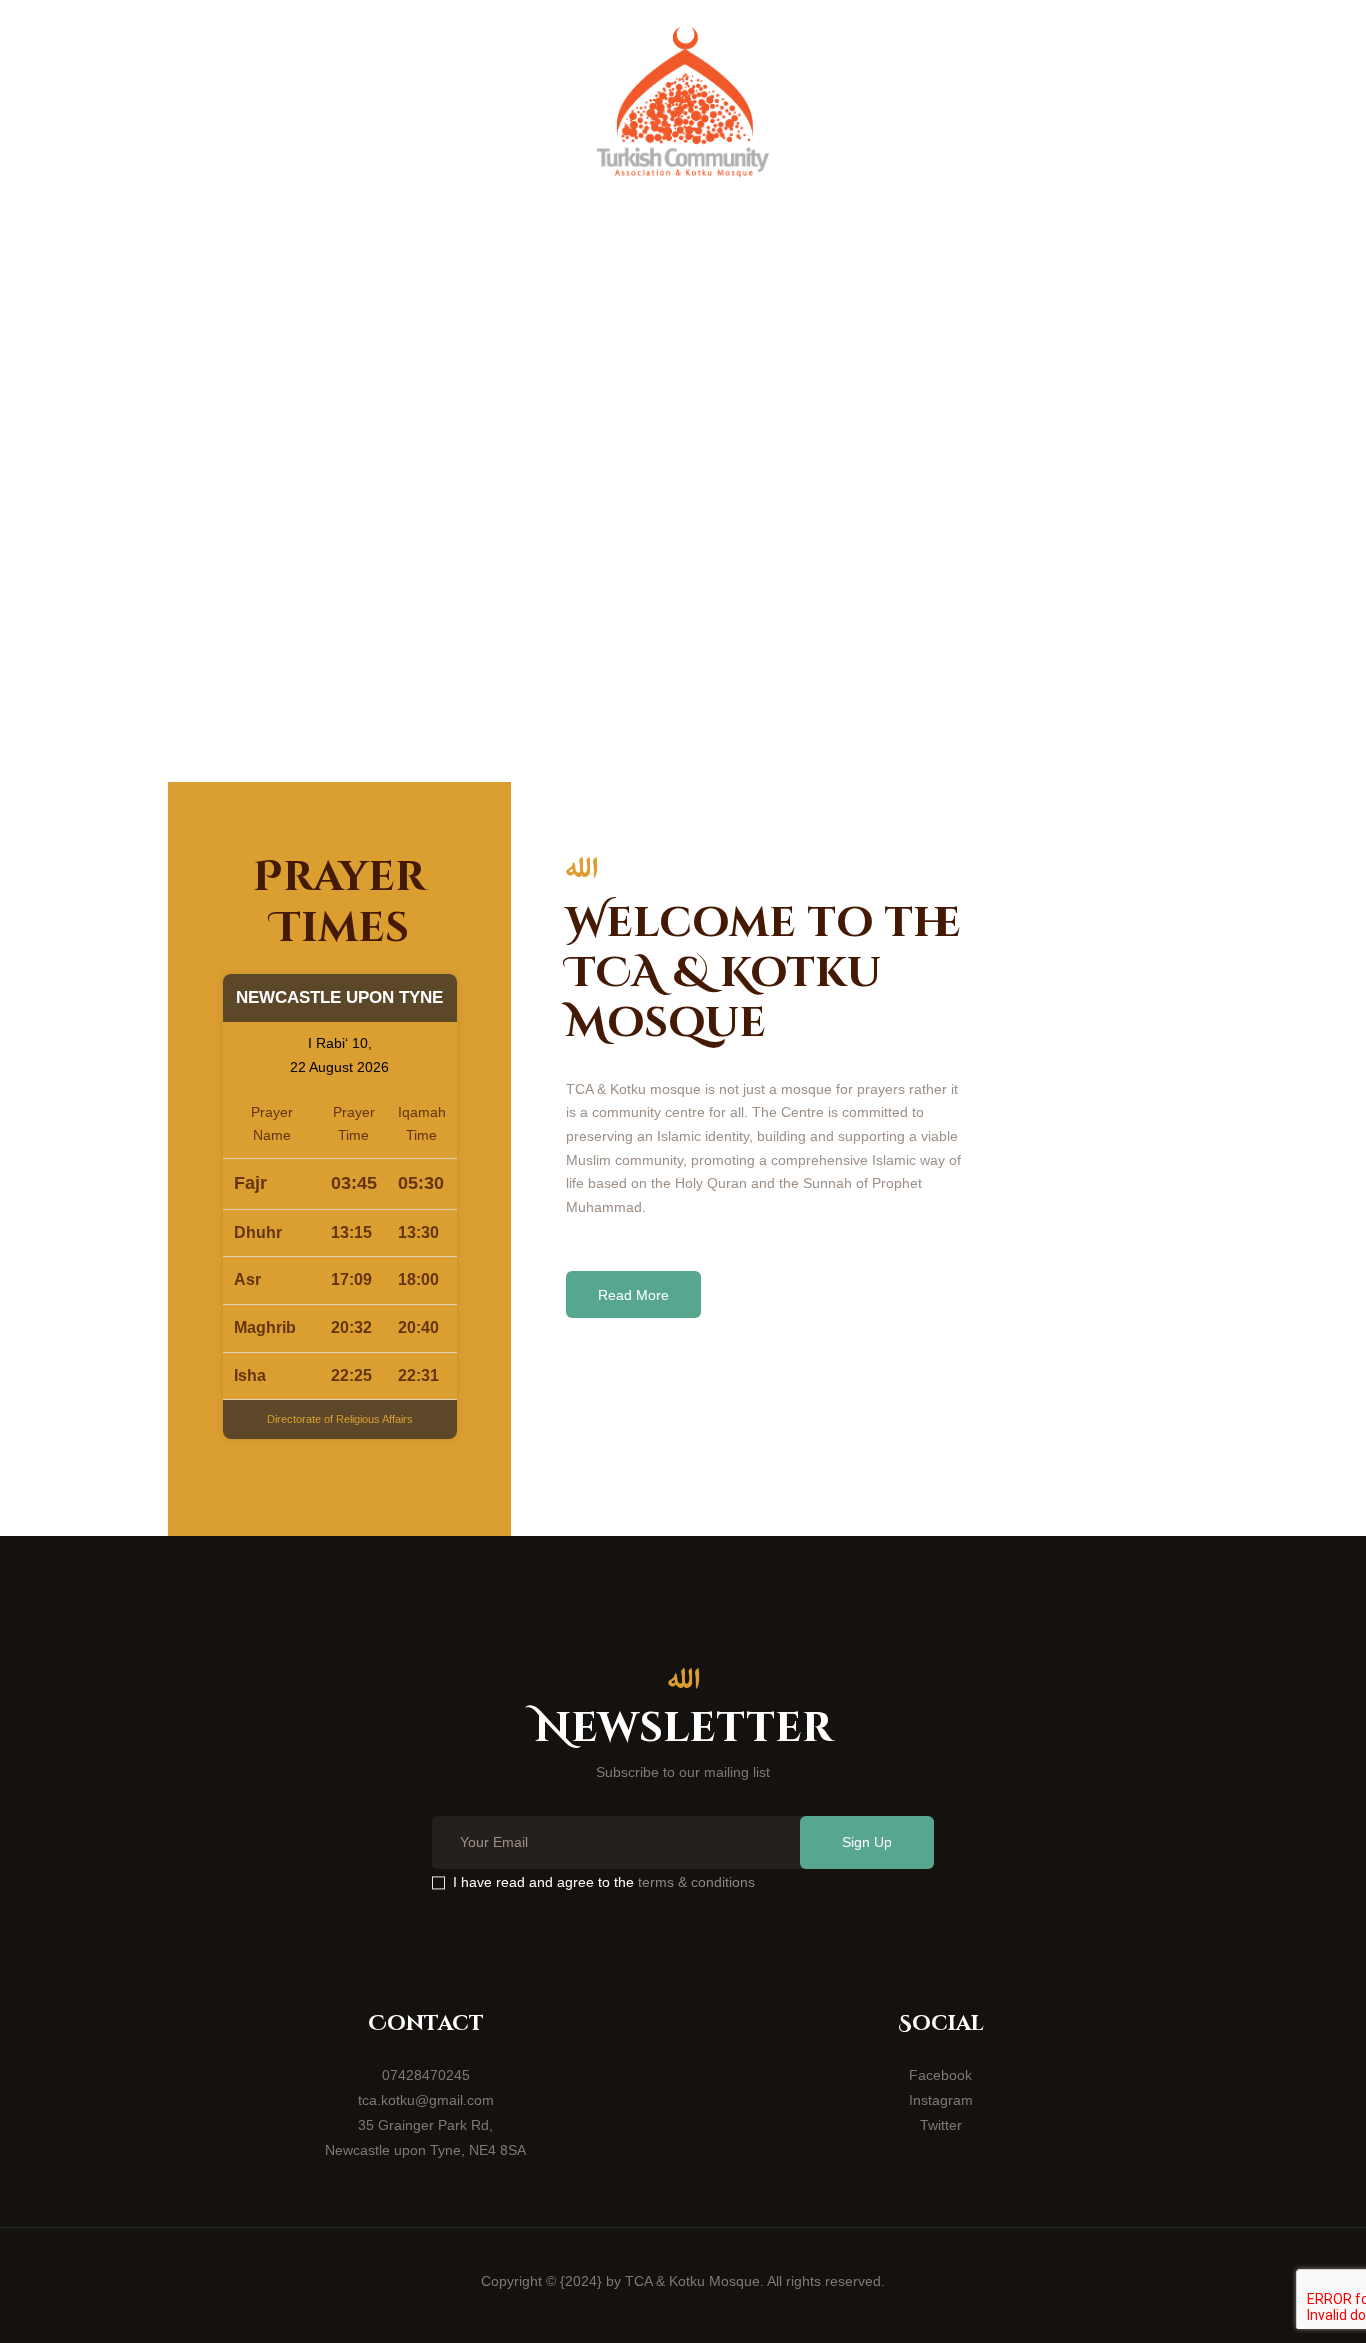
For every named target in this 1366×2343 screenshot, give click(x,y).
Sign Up (867, 1842)
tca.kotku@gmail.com (426, 2100)
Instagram (941, 2100)
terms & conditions (696, 1882)
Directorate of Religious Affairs (340, 1419)
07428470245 (426, 2075)
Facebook (940, 2075)
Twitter (941, 2125)
